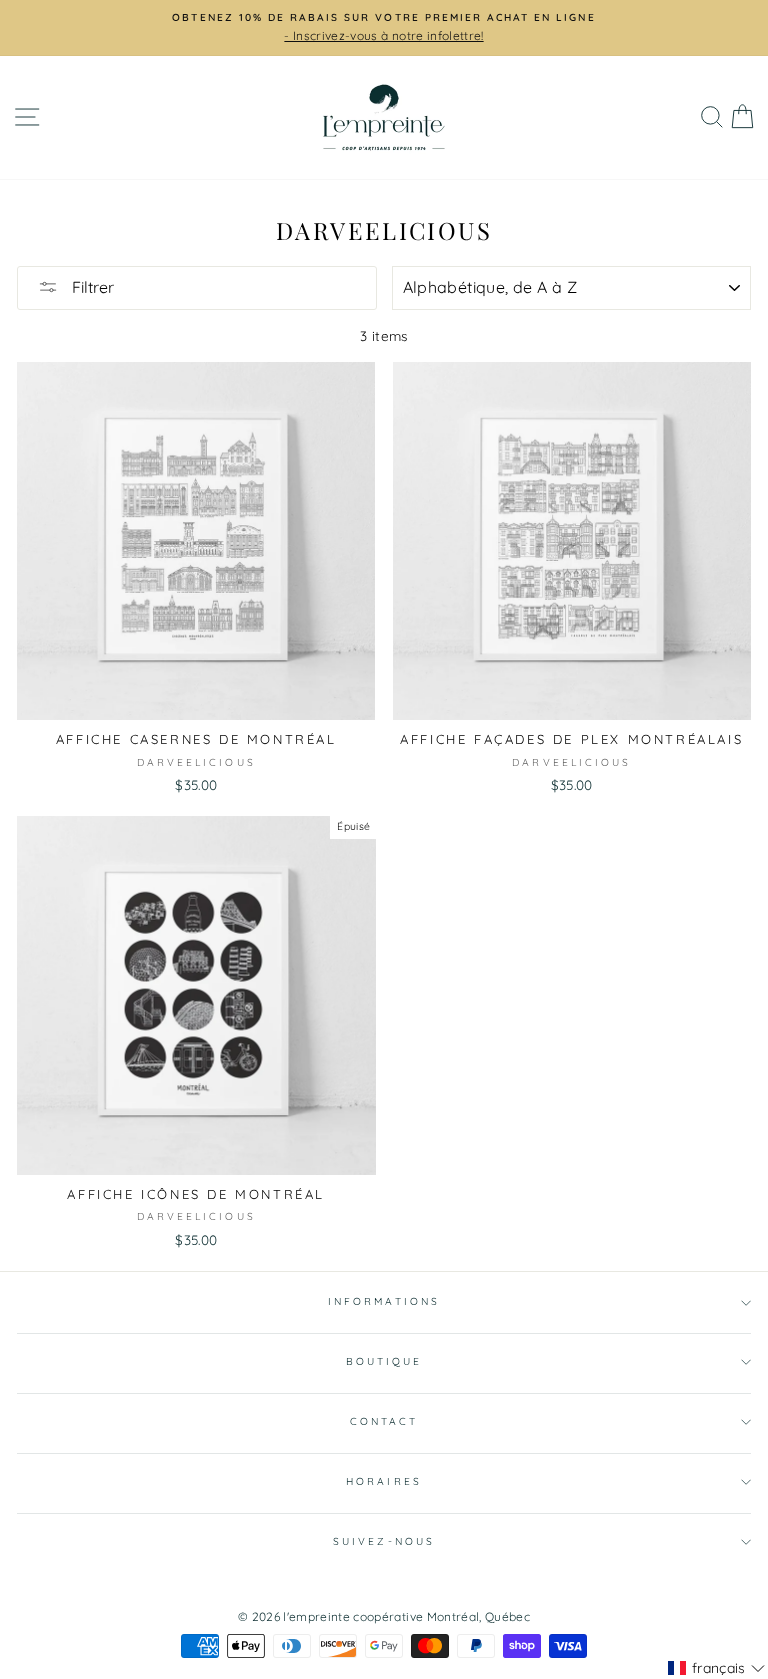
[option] (384, 28)
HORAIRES (383, 1481)
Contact (384, 1421)
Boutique (384, 1361)
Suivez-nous (384, 1541)
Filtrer (91, 287)
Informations (384, 1301)
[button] (716, 1668)
